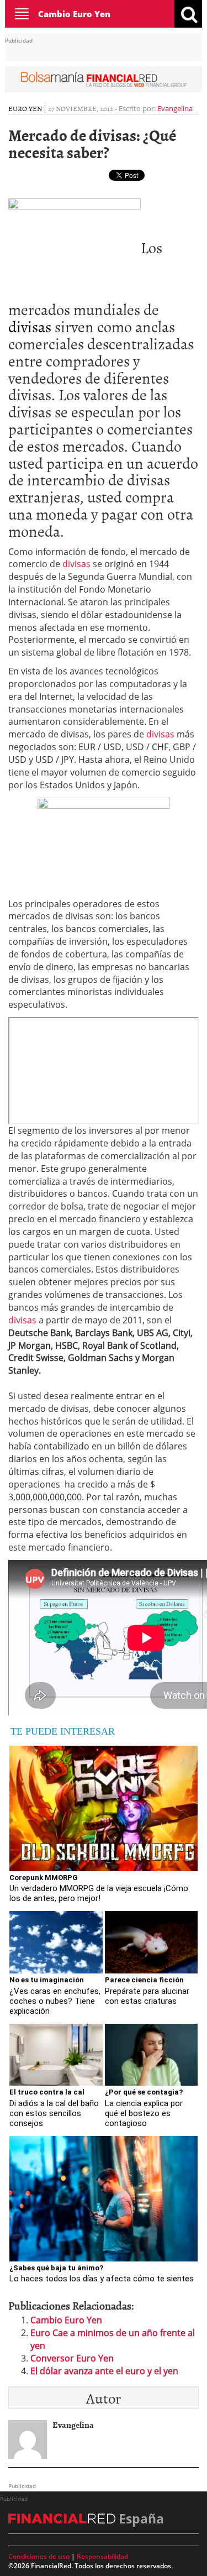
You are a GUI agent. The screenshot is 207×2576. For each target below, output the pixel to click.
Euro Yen (25, 108)
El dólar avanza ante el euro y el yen (104, 2371)
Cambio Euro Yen (74, 14)
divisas (30, 326)
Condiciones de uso (39, 2556)
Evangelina (175, 108)
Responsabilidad (102, 2556)
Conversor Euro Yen (72, 2358)
